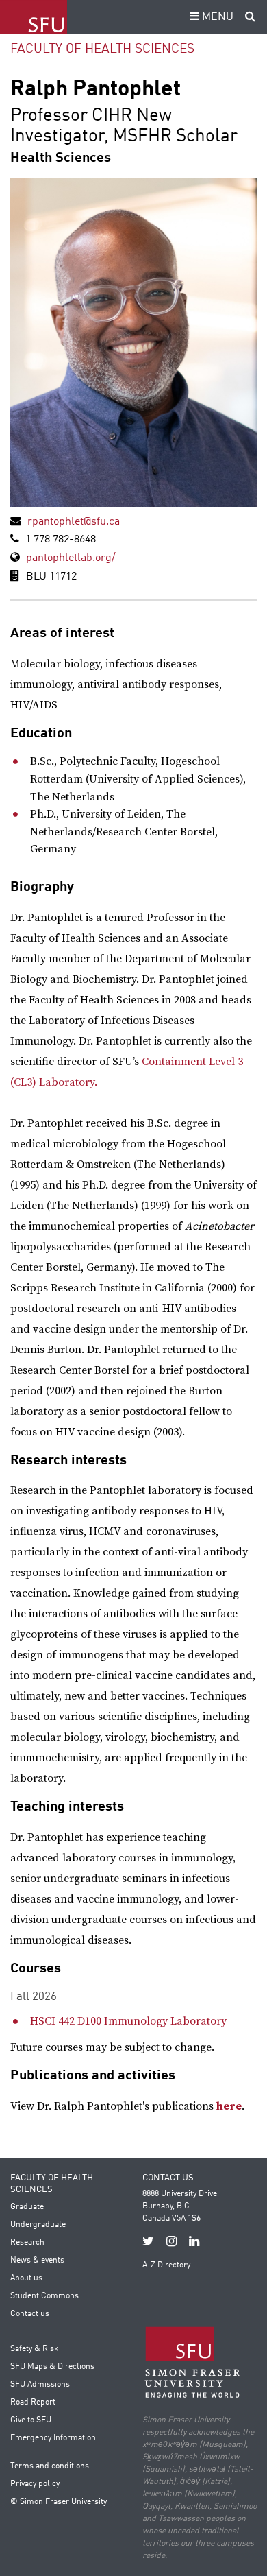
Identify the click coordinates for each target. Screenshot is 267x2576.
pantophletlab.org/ (71, 558)
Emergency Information (53, 2438)
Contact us (30, 2314)
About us (26, 2278)
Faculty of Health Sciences (102, 49)
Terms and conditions (50, 2466)
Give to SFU (31, 2420)
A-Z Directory (166, 2265)
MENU (216, 17)
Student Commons (44, 2296)
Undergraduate (38, 2225)
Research (27, 2243)
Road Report (33, 2402)
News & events (37, 2261)
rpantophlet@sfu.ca (74, 522)
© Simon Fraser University (59, 2502)
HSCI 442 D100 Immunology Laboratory (128, 2021)
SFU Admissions (40, 2385)
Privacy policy (35, 2484)
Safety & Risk (34, 2349)
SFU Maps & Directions (52, 2367)
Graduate (27, 2207)
